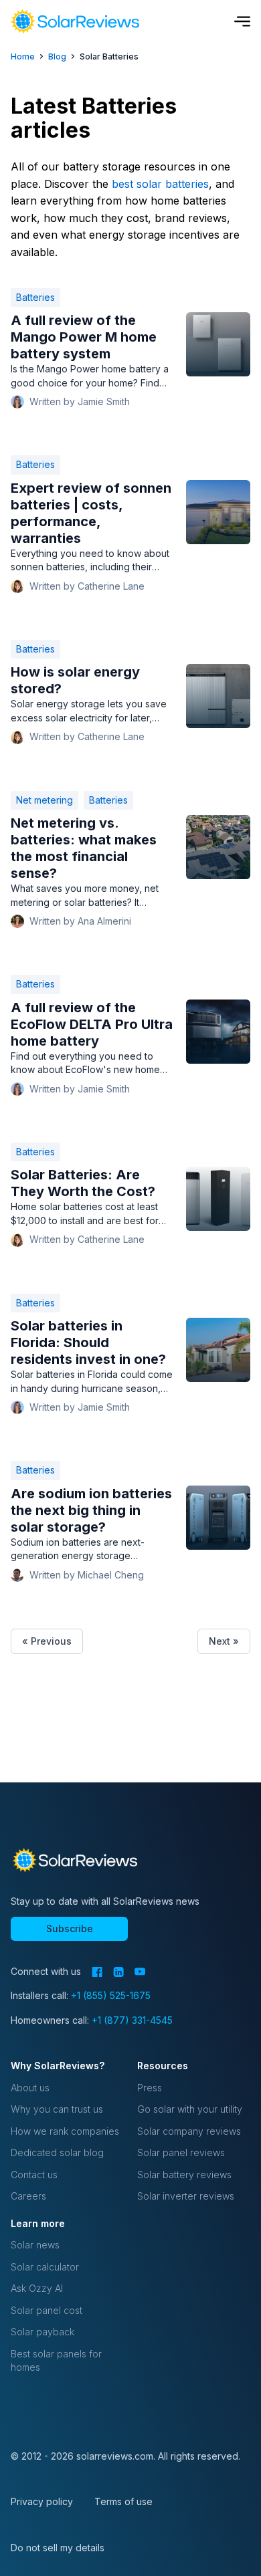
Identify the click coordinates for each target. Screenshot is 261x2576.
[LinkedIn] (118, 1972)
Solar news (35, 2245)
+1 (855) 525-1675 (111, 1995)
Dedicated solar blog (57, 2152)
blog (57, 56)
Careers (28, 2196)
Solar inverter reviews (186, 2196)
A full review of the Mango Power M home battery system (84, 337)
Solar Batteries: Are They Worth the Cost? (83, 1183)
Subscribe (70, 1928)
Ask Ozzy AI (37, 2288)
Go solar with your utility (190, 2109)
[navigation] (75, 21)
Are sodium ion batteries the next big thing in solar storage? (91, 1510)
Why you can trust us (57, 2109)
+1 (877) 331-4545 (132, 2020)
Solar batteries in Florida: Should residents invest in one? (88, 1342)
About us (30, 2088)
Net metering (45, 800)
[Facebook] (97, 1972)
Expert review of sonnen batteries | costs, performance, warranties (91, 513)
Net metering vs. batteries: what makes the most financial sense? (84, 848)
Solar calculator (45, 2267)
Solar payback (42, 2332)
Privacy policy (42, 2501)
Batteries (35, 297)
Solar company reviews (189, 2131)
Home (23, 56)
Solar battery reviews (184, 2175)
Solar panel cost (47, 2310)
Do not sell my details (58, 2548)
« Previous (47, 1641)
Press (150, 2088)
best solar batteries (160, 184)
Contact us (34, 2175)
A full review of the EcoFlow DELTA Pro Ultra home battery (92, 1024)
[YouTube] (140, 1972)
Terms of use (123, 2501)
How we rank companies (65, 2131)
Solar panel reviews (181, 2152)
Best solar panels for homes (56, 2360)
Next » (224, 1641)
